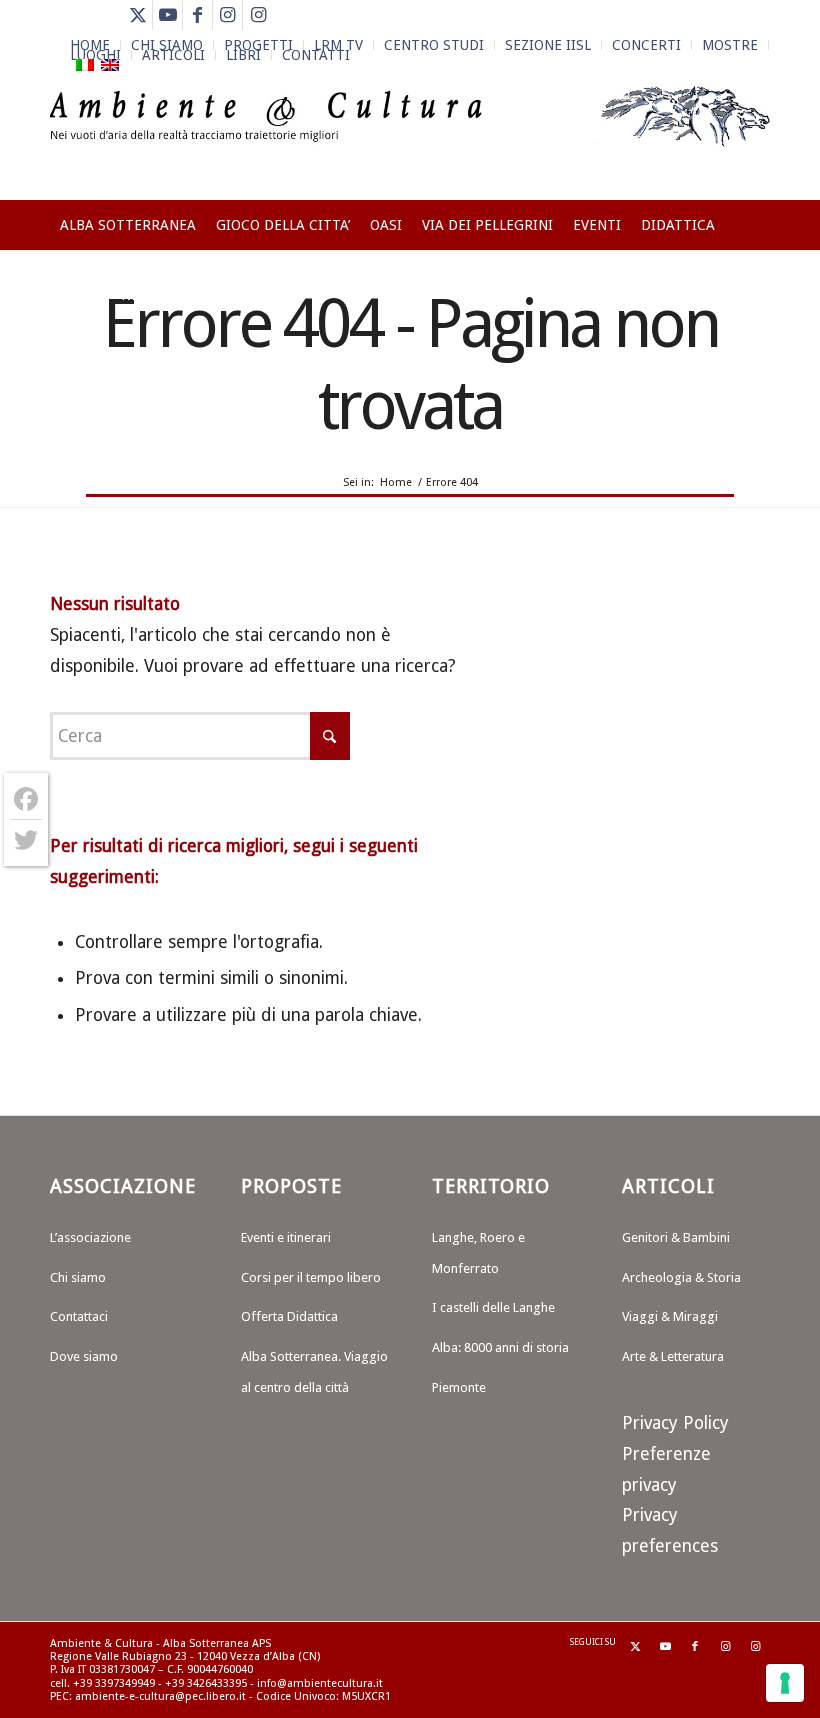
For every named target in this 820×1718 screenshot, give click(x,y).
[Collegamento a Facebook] (197, 15)
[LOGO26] (410, 140)
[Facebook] (26, 799)
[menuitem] (434, 45)
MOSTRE (730, 45)
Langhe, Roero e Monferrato (478, 1253)
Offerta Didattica (289, 1316)
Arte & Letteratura (673, 1356)
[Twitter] (26, 840)
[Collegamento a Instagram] (227, 15)
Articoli (173, 55)
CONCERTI (646, 45)
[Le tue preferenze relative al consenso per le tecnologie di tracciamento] (785, 1683)
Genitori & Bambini (676, 1237)
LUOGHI (95, 55)
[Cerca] (758, 295)
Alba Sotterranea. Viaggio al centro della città (314, 1372)
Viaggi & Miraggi (670, 1316)
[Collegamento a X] (137, 15)
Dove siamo (84, 1356)
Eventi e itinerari (286, 1237)
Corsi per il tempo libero (311, 1277)
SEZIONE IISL (548, 45)
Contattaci (79, 1316)
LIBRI (243, 55)
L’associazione (90, 1237)
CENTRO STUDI (434, 45)
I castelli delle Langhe (493, 1307)
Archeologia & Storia (681, 1277)
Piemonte (459, 1387)
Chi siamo (78, 1277)
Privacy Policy (675, 1423)
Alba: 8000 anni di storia (500, 1347)
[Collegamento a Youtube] (167, 15)
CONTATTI (316, 55)
